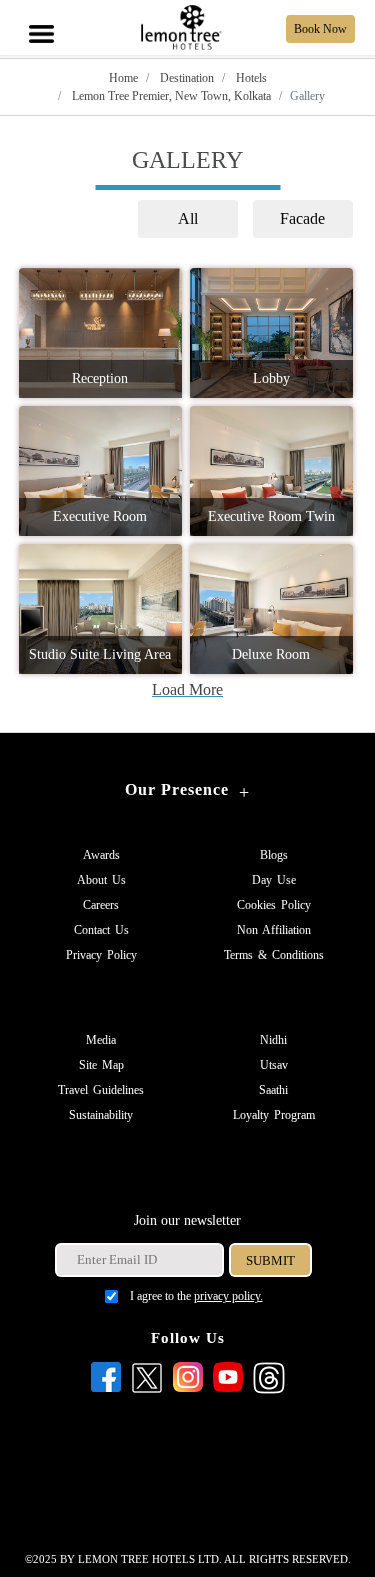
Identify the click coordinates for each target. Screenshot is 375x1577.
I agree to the (196, 1296)
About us (101, 880)
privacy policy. (228, 1296)
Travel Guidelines (101, 1090)
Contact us (101, 930)
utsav (274, 1065)
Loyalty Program (274, 1115)
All (188, 218)
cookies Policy (274, 905)
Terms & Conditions (274, 955)
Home (123, 78)
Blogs (274, 855)
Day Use (274, 880)
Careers (101, 905)
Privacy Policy (101, 955)
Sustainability (101, 1115)
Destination (185, 78)
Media (101, 1040)
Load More (187, 689)
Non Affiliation (274, 930)
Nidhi (273, 1040)
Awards (101, 855)
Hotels (250, 78)
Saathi (273, 1090)
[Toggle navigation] (40, 12)
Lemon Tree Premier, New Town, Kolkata (170, 96)
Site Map (101, 1065)
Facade (302, 218)
